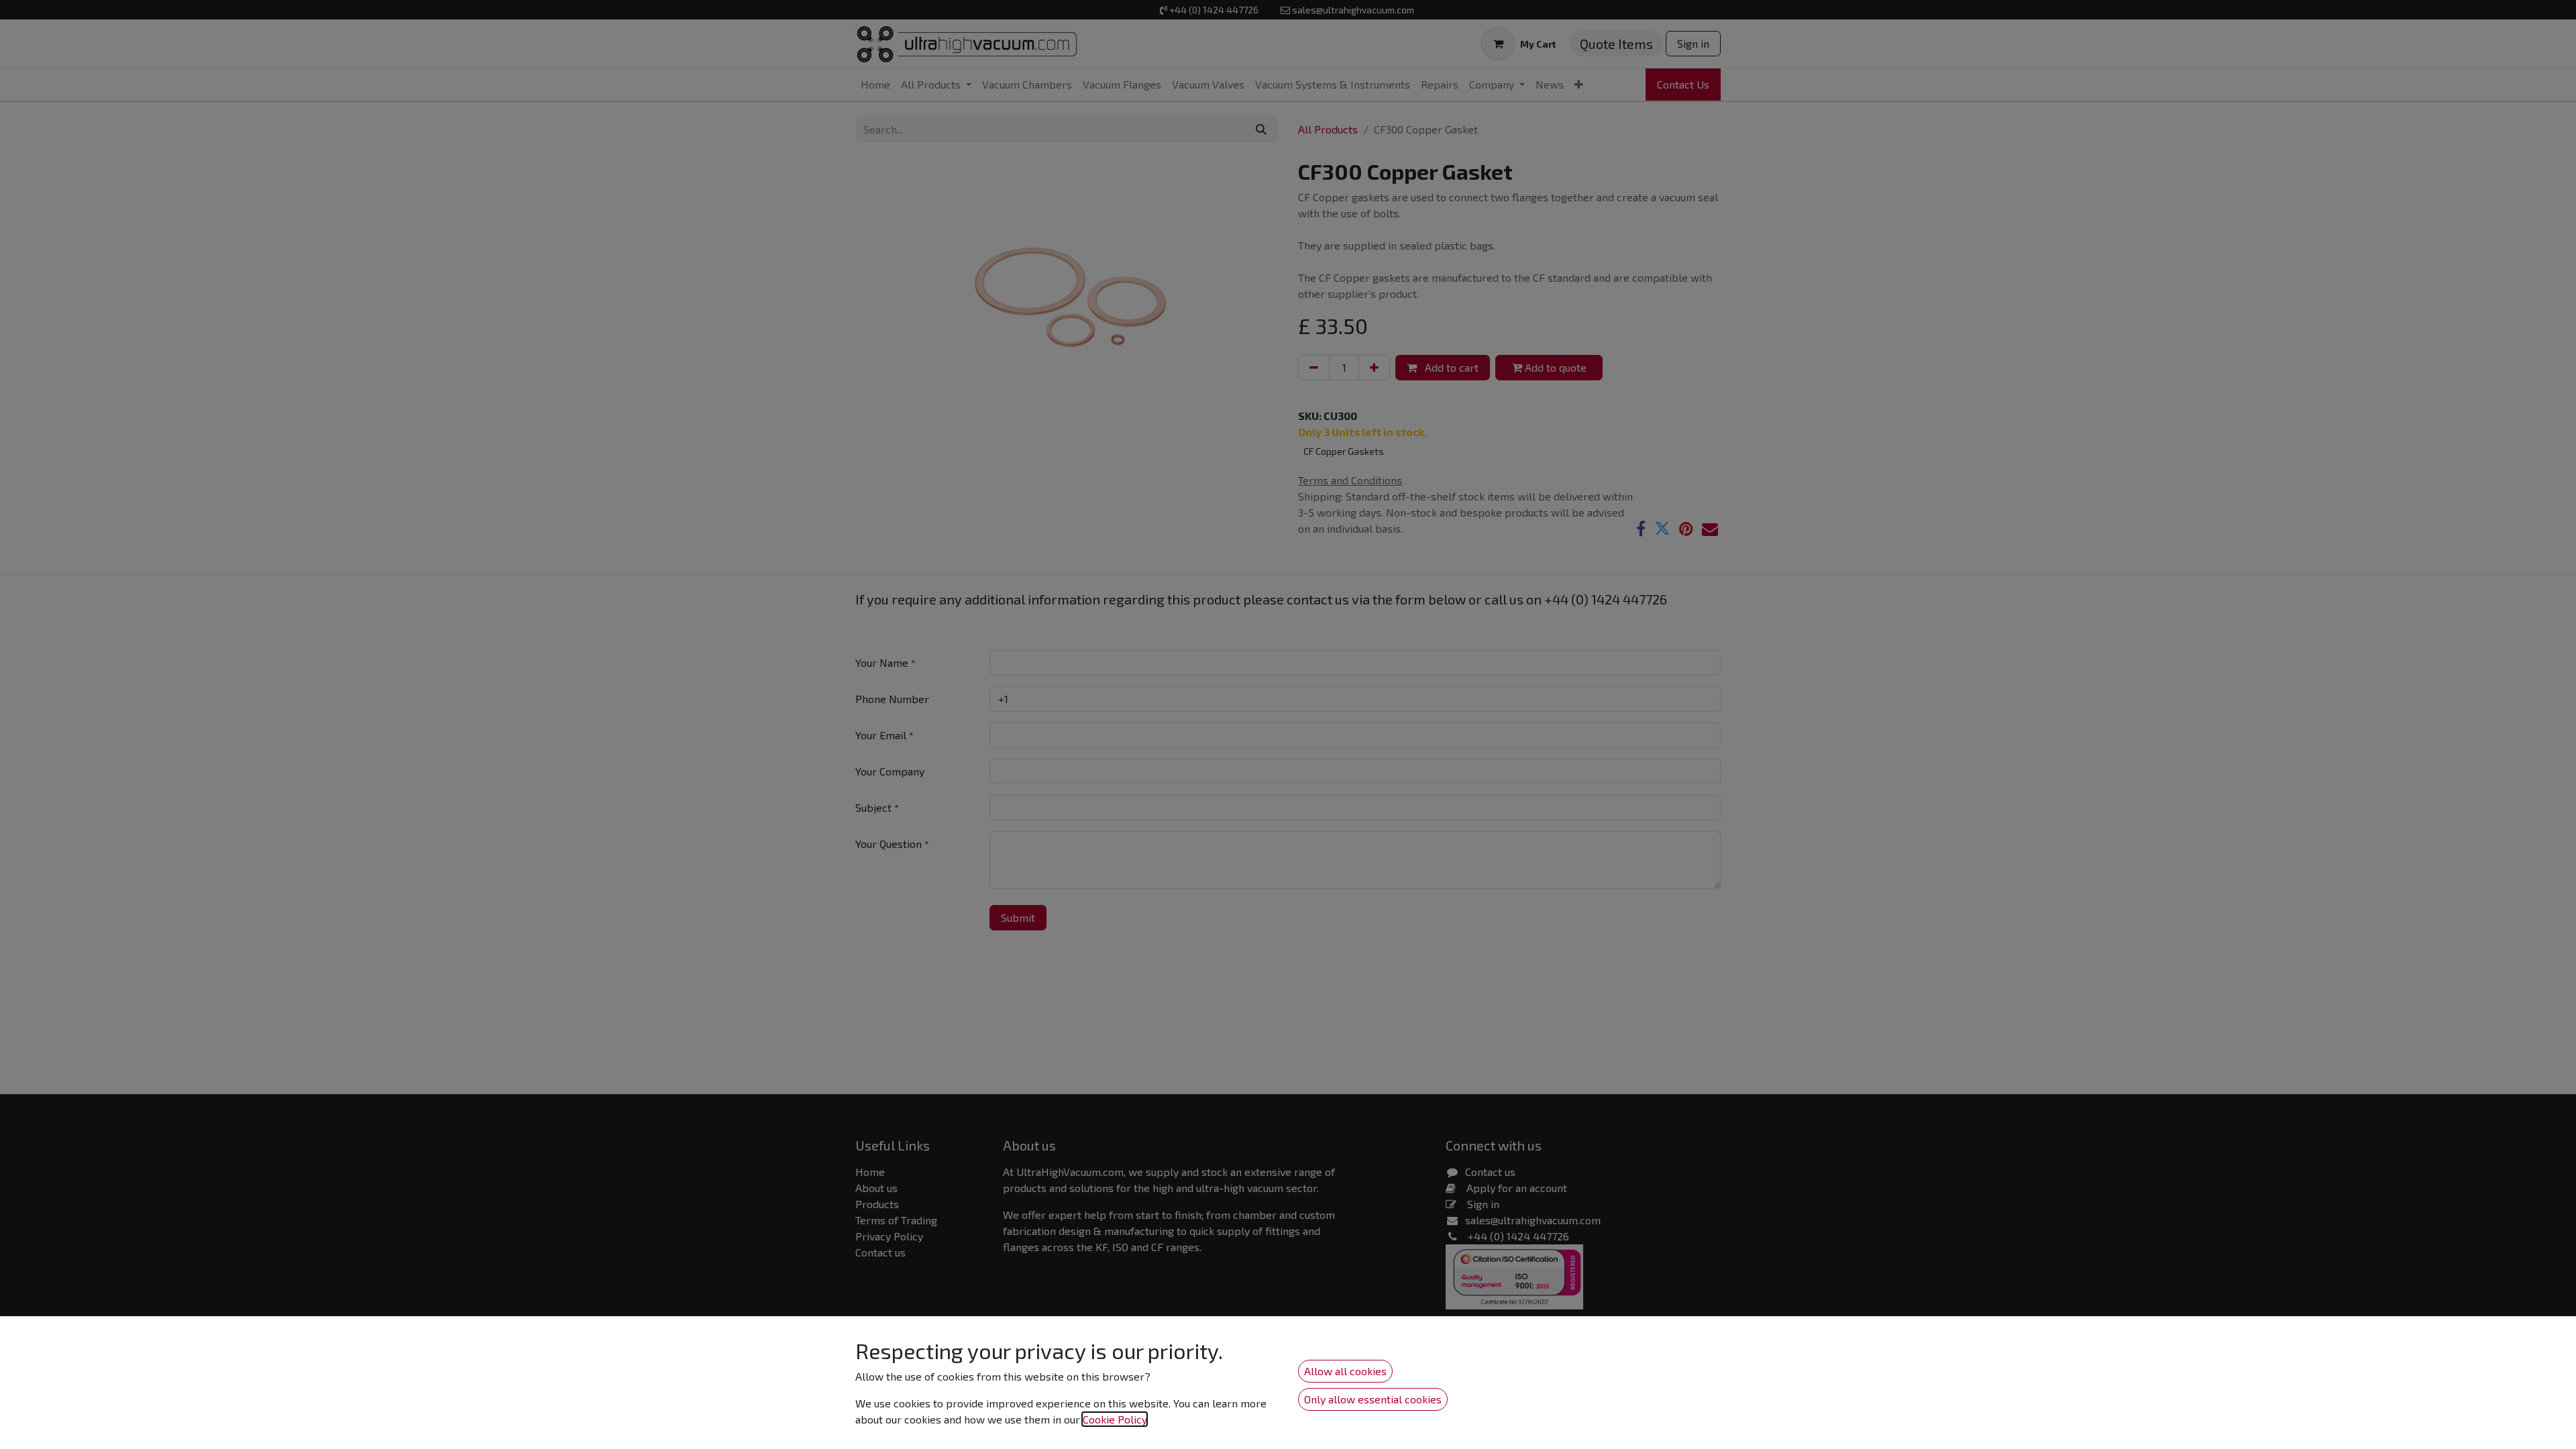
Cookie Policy (1115, 1419)
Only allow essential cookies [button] (1373, 1399)
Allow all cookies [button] (1345, 1371)
